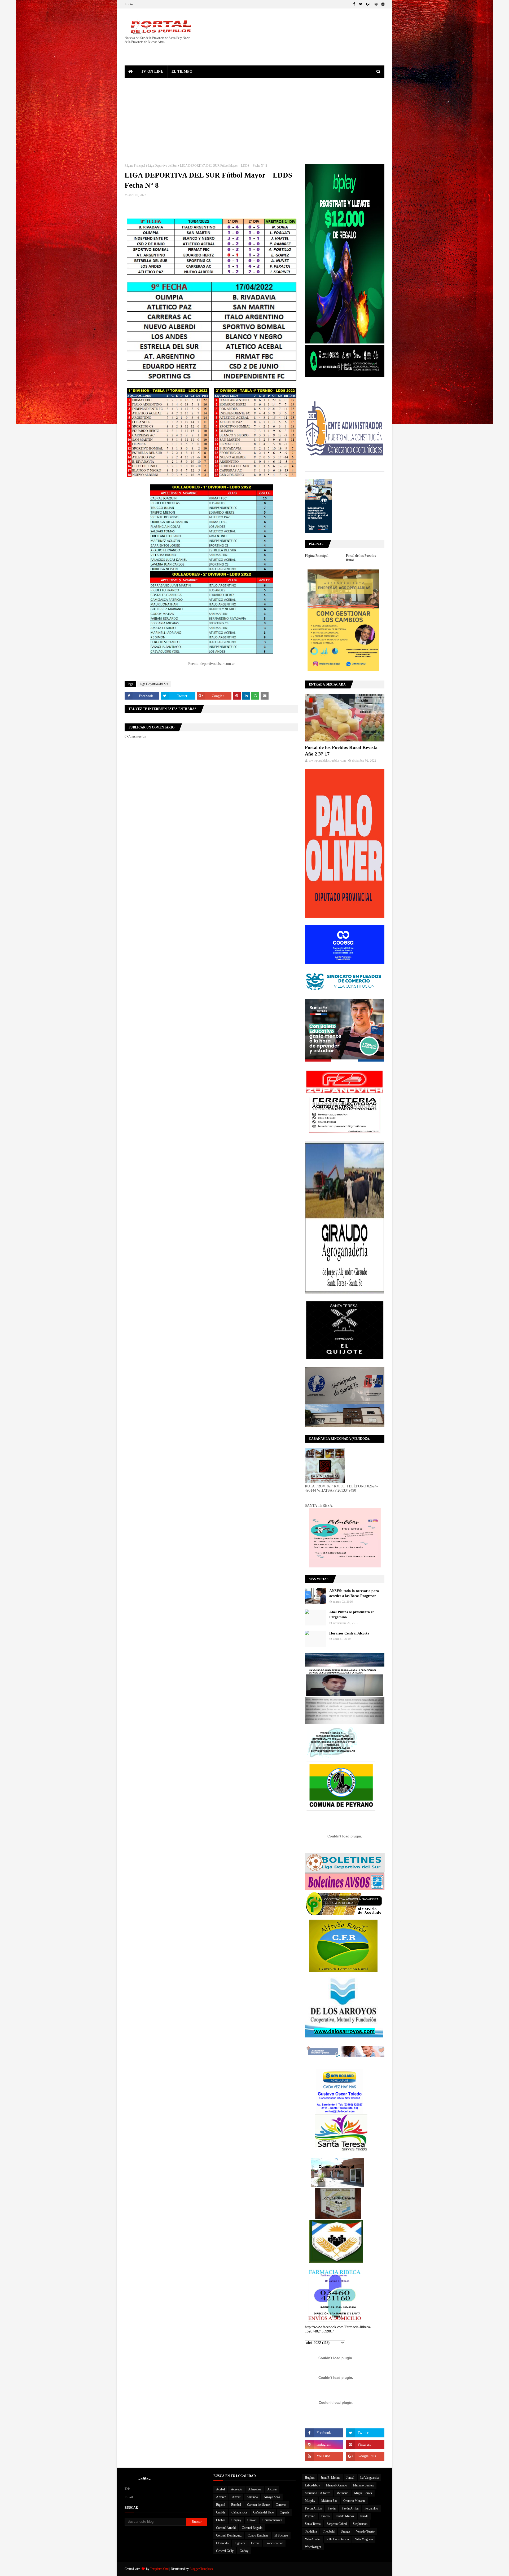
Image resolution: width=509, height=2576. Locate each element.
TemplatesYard (159, 2569)
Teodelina (311, 2531)
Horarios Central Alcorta (349, 1633)
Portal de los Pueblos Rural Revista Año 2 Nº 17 (341, 751)
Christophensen (272, 2520)
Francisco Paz (274, 2543)
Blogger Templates (201, 2569)
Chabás (221, 2520)
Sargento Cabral (337, 2524)
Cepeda (284, 2512)
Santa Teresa (313, 2524)
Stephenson (360, 2524)
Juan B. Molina (330, 2478)
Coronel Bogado (252, 2528)
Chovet (252, 2520)
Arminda (252, 2497)
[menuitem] (131, 72)
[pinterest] (376, 4)
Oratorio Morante (354, 2501)
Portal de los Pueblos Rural (361, 558)
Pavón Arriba (350, 2508)
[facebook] (354, 4)
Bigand (221, 2505)
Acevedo (236, 2489)
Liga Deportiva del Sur (163, 166)
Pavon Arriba (313, 2508)
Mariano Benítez (363, 2485)
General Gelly (225, 2551)
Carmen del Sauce (258, 2505)
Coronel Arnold (226, 2528)
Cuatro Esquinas (258, 2535)
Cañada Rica (239, 2512)
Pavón (332, 2508)
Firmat (255, 2543)
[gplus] (368, 4)
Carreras (281, 2505)
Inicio (129, 4)
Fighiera (240, 2543)
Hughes (310, 2478)
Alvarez (221, 2497)
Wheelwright (313, 2547)
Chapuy (236, 2520)
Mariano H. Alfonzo (318, 2493)
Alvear (236, 2497)
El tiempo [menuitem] (182, 71)
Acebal (220, 2489)
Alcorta (272, 2489)
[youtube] (324, 2456)
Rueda (364, 2516)
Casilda (221, 2512)
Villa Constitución (338, 2539)
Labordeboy (312, 2485)
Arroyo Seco (272, 2497)
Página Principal (135, 166)
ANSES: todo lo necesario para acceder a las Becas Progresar (354, 1594)
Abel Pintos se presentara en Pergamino (352, 1615)
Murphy (310, 2501)
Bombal (236, 2505)
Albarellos (255, 2489)
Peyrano (310, 2516)
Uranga (345, 2531)
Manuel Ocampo (337, 2485)
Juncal (350, 2478)
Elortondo (222, 2543)
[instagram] (382, 4)
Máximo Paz (329, 2501)
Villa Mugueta (364, 2539)
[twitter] (361, 4)
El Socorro (281, 2535)
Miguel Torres (363, 2493)
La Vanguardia (369, 2478)
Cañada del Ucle (263, 2512)
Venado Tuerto (365, 2531)
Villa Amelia (313, 2539)
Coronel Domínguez (229, 2535)
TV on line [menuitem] (152, 71)
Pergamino (371, 2508)
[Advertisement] (254, 117)
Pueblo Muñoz (345, 2516)
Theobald (329, 2531)
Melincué (342, 2493)
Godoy (244, 2551)
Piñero (325, 2516)
